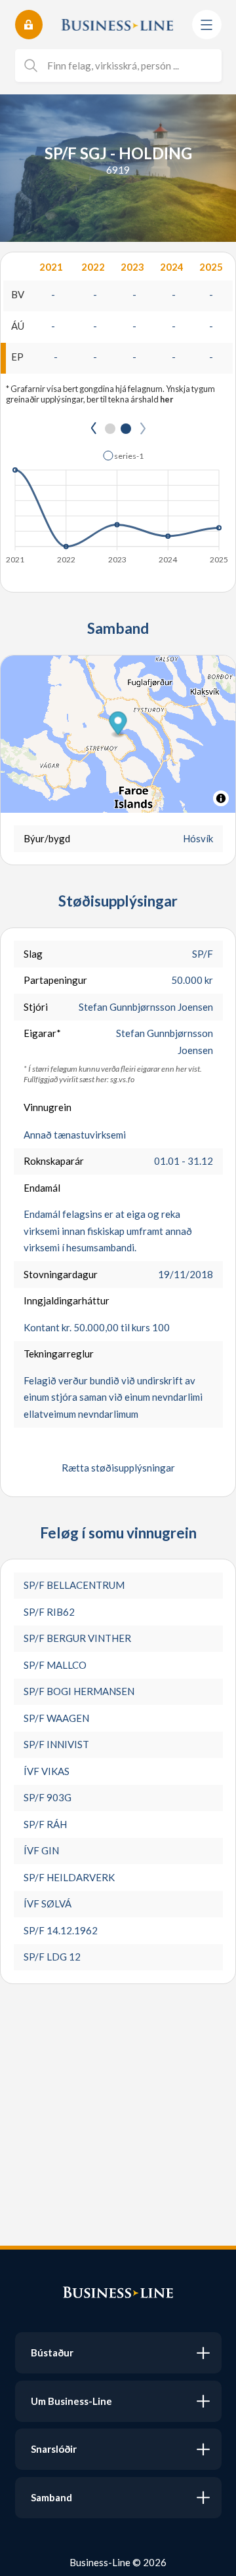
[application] (118, 503)
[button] (123, 456)
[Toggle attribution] (221, 798)
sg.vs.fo (122, 1079)
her (167, 399)
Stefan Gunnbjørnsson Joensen (146, 1007)
